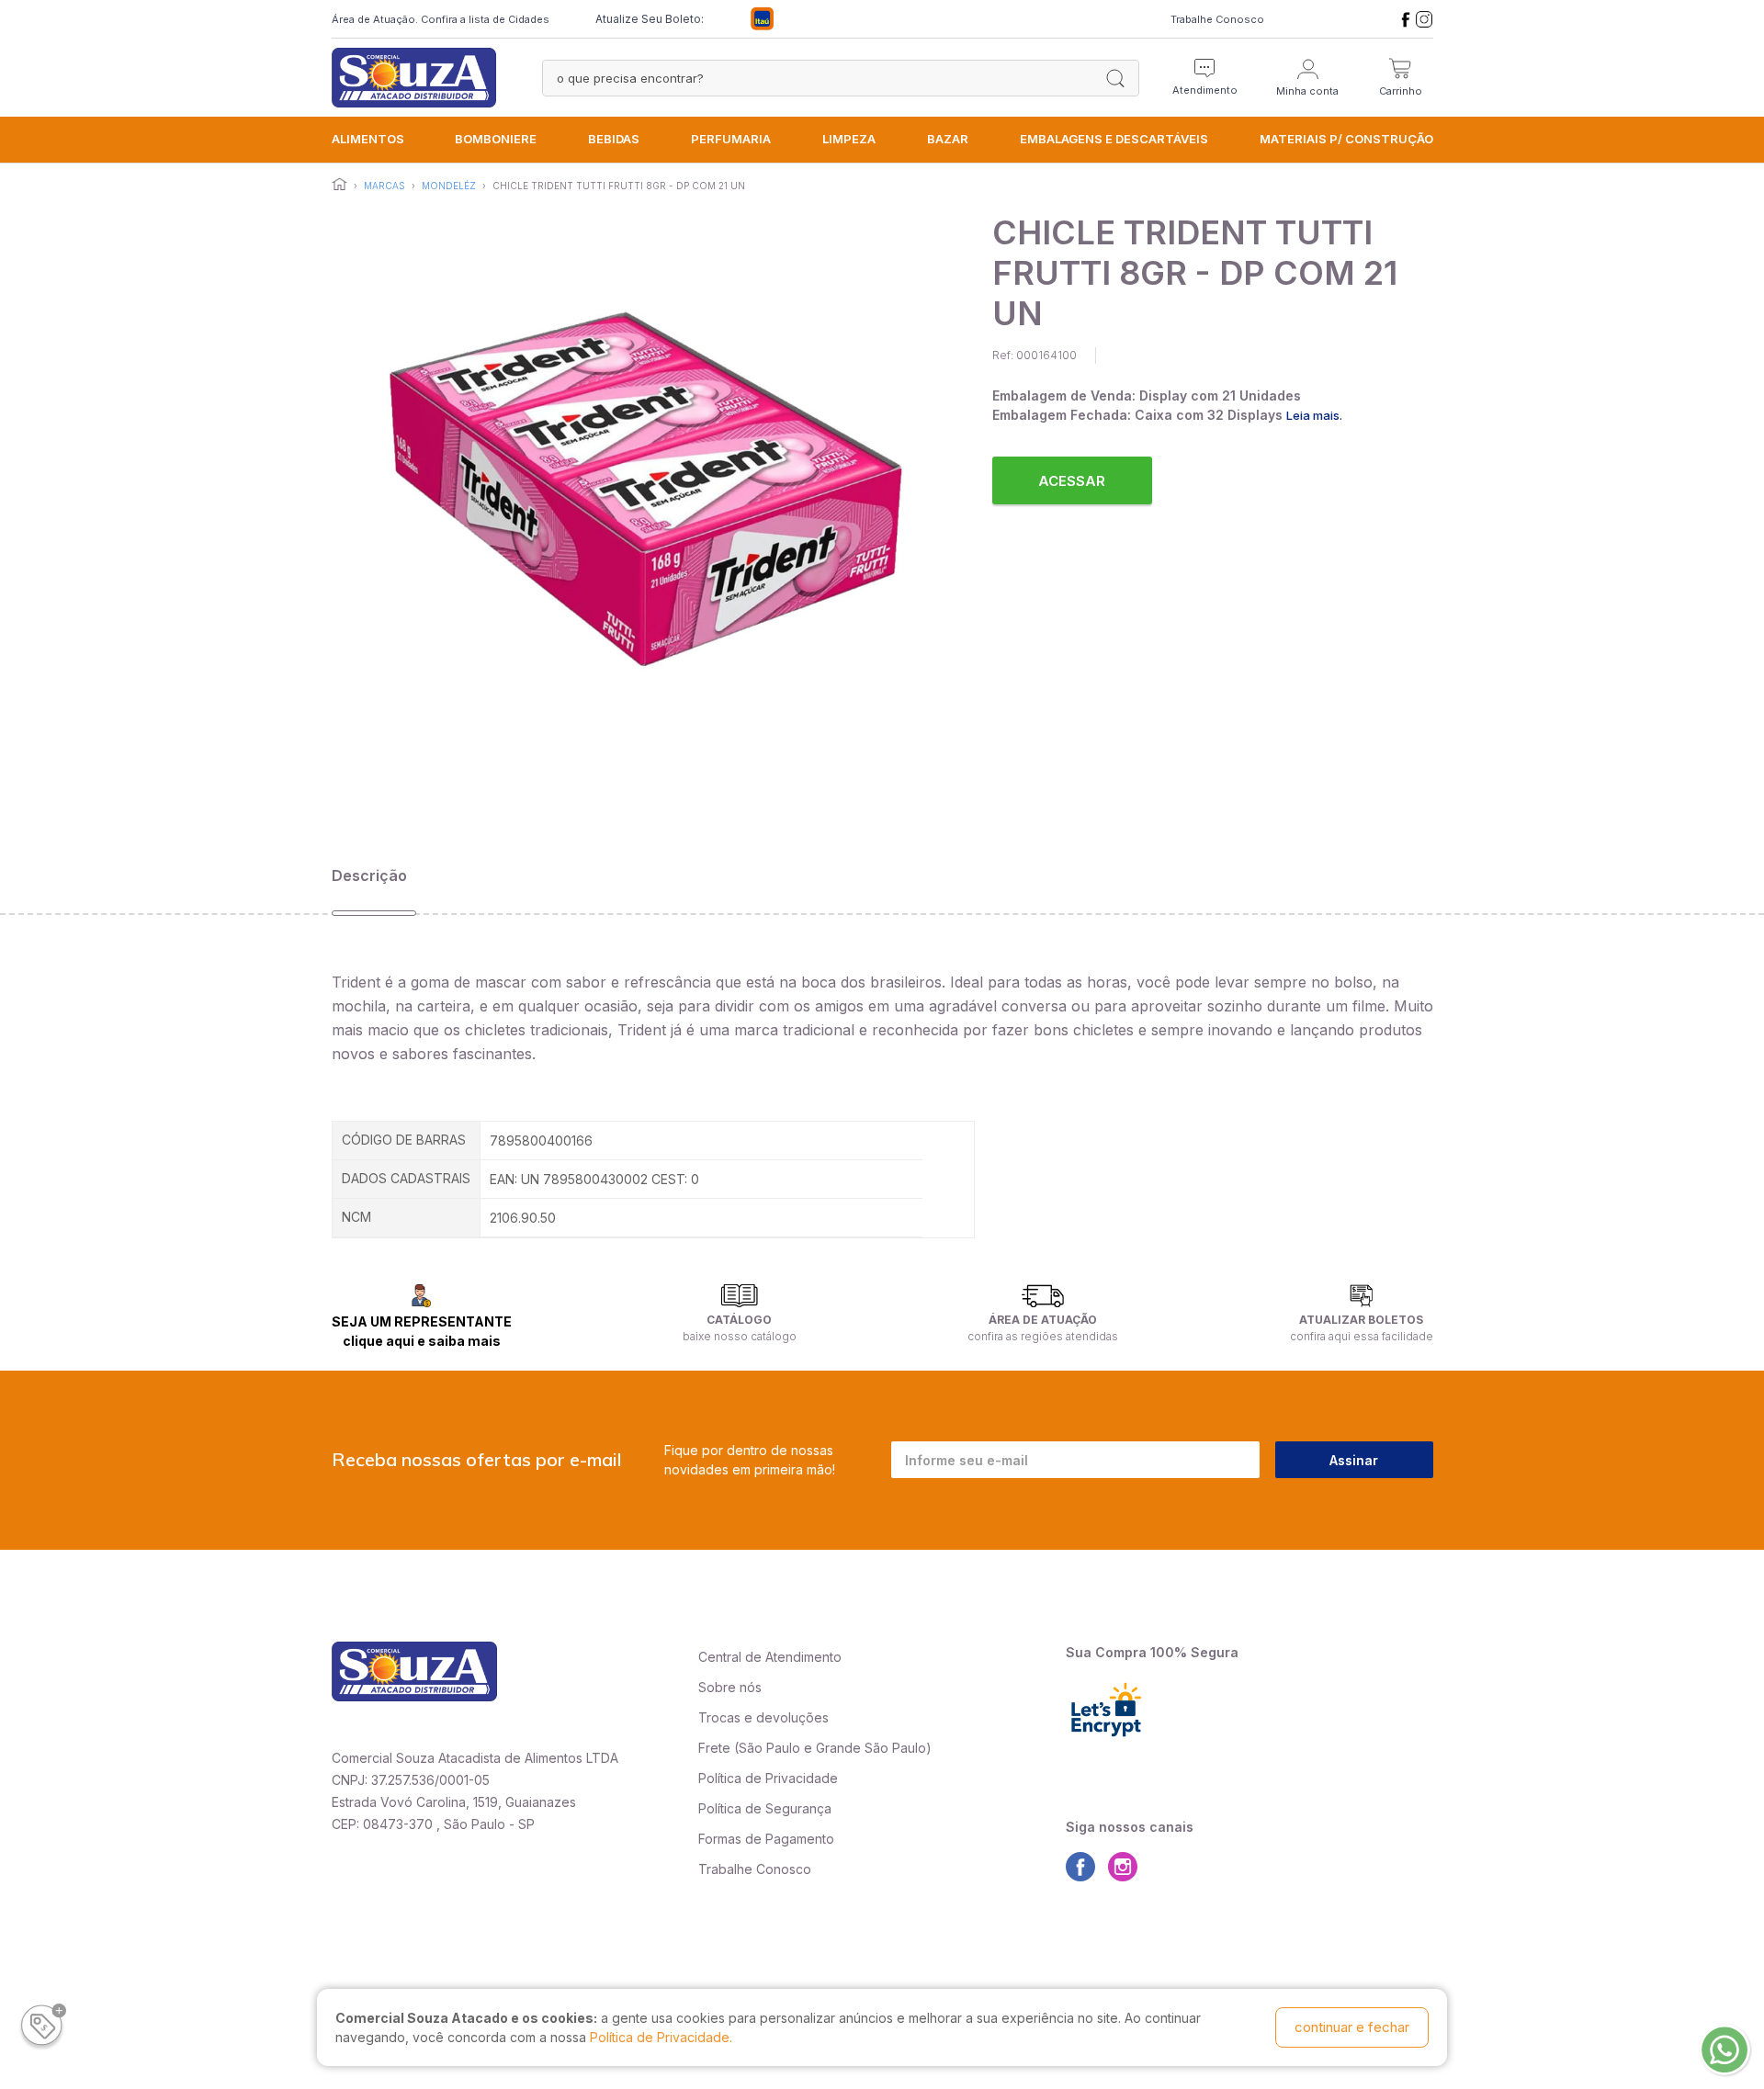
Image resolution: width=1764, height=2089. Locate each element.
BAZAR (948, 139)
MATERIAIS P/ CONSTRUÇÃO (1346, 139)
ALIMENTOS (368, 139)
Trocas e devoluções (763, 1717)
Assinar (1354, 1460)
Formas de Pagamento (766, 1839)
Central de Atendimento (770, 1657)
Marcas (384, 186)
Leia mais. (1314, 415)
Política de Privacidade (768, 1778)
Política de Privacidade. (661, 2037)
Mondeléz (449, 186)
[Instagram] (1424, 19)
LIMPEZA (849, 139)
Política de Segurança (765, 1808)
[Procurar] (1115, 78)
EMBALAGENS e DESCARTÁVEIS (1114, 139)
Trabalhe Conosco (1217, 19)
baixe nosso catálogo (740, 1336)
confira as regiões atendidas (1043, 1336)
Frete (714, 1748)
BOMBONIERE (496, 139)
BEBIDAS (614, 139)
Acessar (1072, 481)
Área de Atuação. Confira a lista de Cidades (441, 19)
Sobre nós (730, 1687)
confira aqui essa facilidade (1362, 1336)
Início (339, 184)
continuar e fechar (1352, 2027)
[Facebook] (1406, 19)
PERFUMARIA (731, 139)
